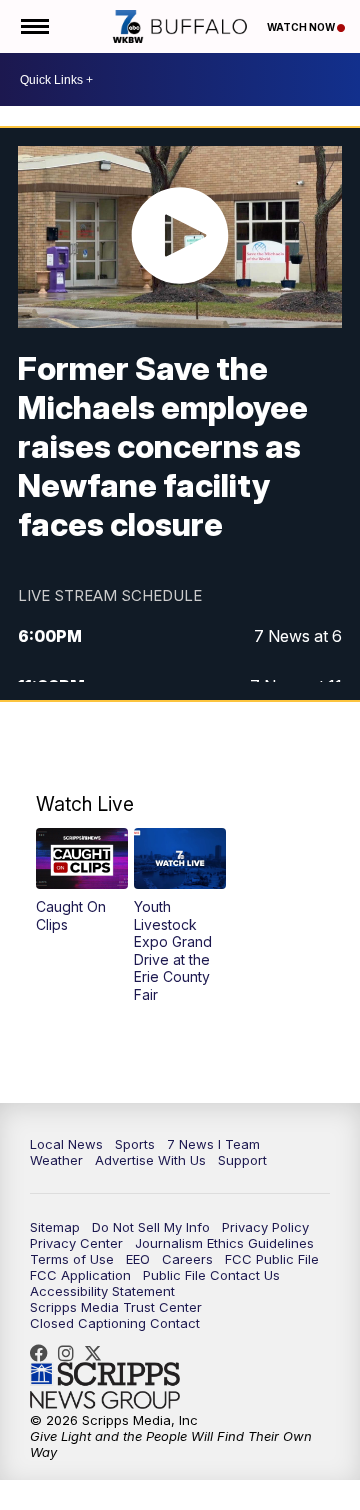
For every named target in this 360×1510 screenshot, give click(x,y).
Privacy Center (76, 1243)
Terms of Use (72, 1259)
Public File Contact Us (211, 1275)
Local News (66, 1144)
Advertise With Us (150, 1160)
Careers (187, 1259)
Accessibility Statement (102, 1291)
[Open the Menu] (33, 26)
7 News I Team (213, 1144)
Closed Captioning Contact (115, 1323)
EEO (138, 1259)
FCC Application (80, 1275)
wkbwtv (44, 1353)
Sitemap (55, 1227)
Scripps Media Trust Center (116, 1307)
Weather (56, 1160)
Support (242, 1160)
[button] (82, 880)
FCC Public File (272, 1259)
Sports (135, 1144)
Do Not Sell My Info (151, 1227)
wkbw (71, 1353)
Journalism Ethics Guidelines (224, 1243)
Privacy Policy (265, 1227)
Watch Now (302, 27)
